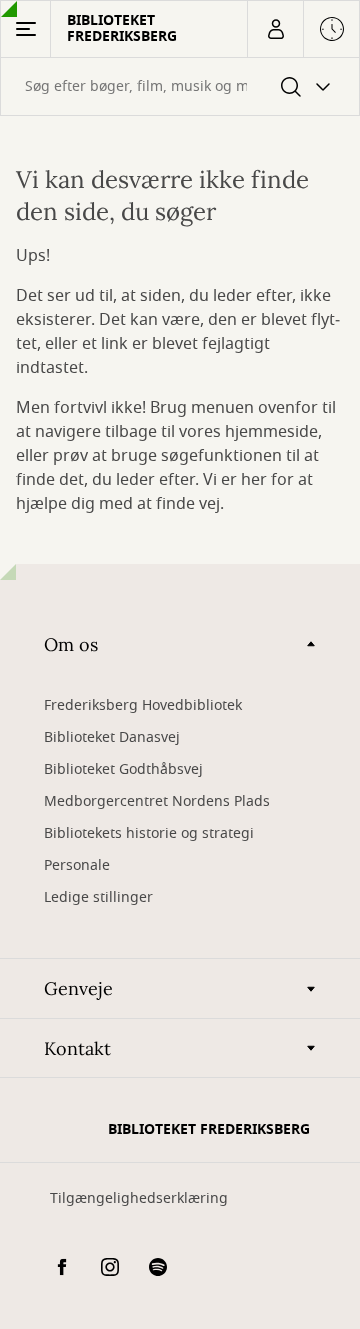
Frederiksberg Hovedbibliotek (143, 705)
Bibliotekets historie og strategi (149, 833)
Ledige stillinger (98, 897)
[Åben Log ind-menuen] (275, 29)
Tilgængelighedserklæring (139, 1198)
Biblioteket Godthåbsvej (123, 769)
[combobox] (180, 86)
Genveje (78, 988)
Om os (71, 644)
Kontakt (77, 1048)
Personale (77, 865)
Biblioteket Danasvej (112, 737)
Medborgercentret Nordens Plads (157, 801)
